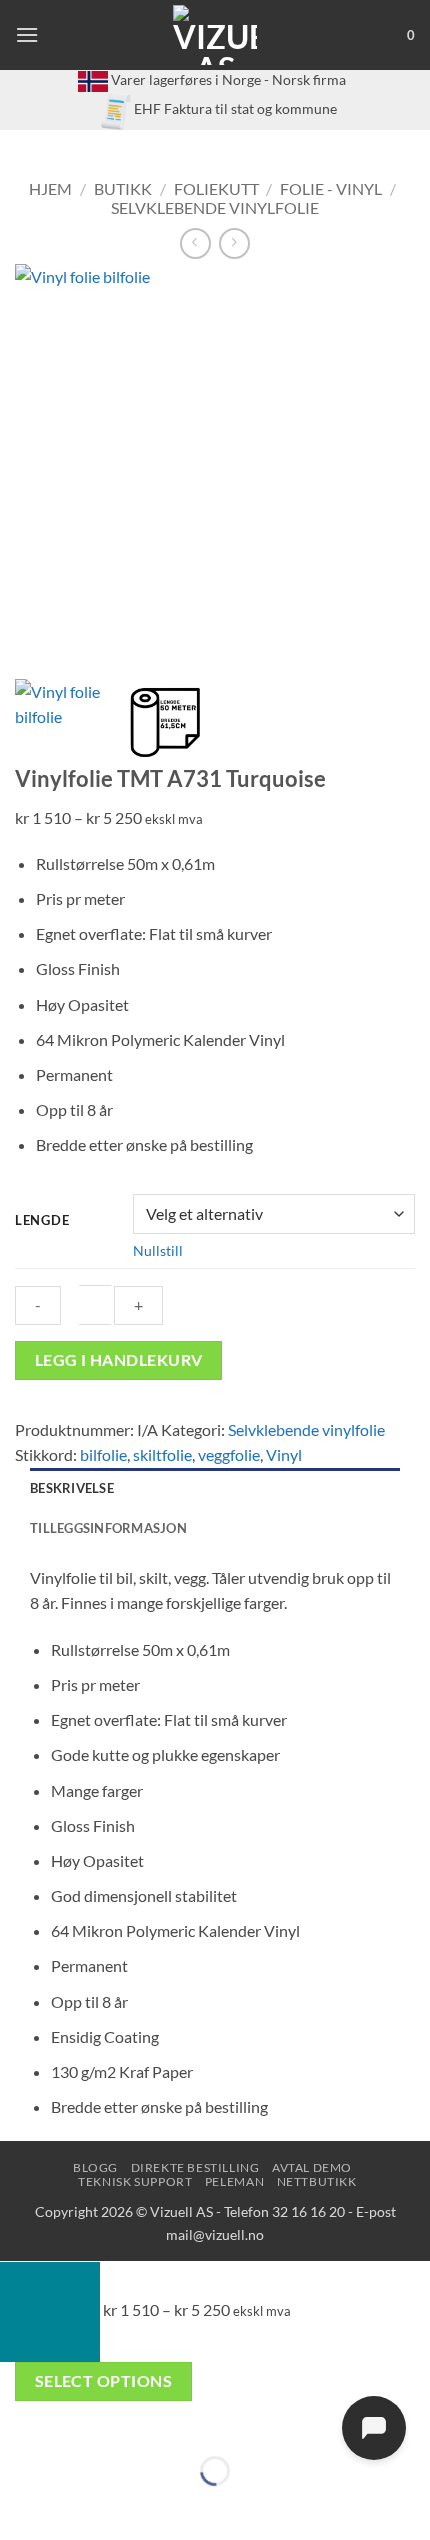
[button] (27, 34)
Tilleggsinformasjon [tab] (108, 1528)
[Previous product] (234, 243)
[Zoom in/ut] (19, 2420)
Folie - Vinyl (331, 188)
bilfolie (103, 1454)
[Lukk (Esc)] (192, 2420)
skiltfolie (162, 1454)
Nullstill (158, 1250)
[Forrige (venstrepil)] (19, 2505)
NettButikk (317, 2181)
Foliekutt (216, 188)
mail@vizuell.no (215, 2234)
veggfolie (229, 1454)
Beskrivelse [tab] (72, 1488)
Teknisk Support (135, 2181)
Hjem (50, 188)
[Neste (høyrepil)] (77, 2505)
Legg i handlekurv (119, 1360)
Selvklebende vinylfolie (215, 207)
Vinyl (284, 1454)
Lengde (42, 1221)
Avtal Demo (312, 2167)
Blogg (95, 2167)
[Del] (134, 2420)
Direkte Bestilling (195, 2167)
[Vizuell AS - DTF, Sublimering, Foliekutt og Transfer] (215, 35)
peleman (234, 2181)
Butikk (123, 188)
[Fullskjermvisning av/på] (77, 2420)
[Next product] (195, 243)
